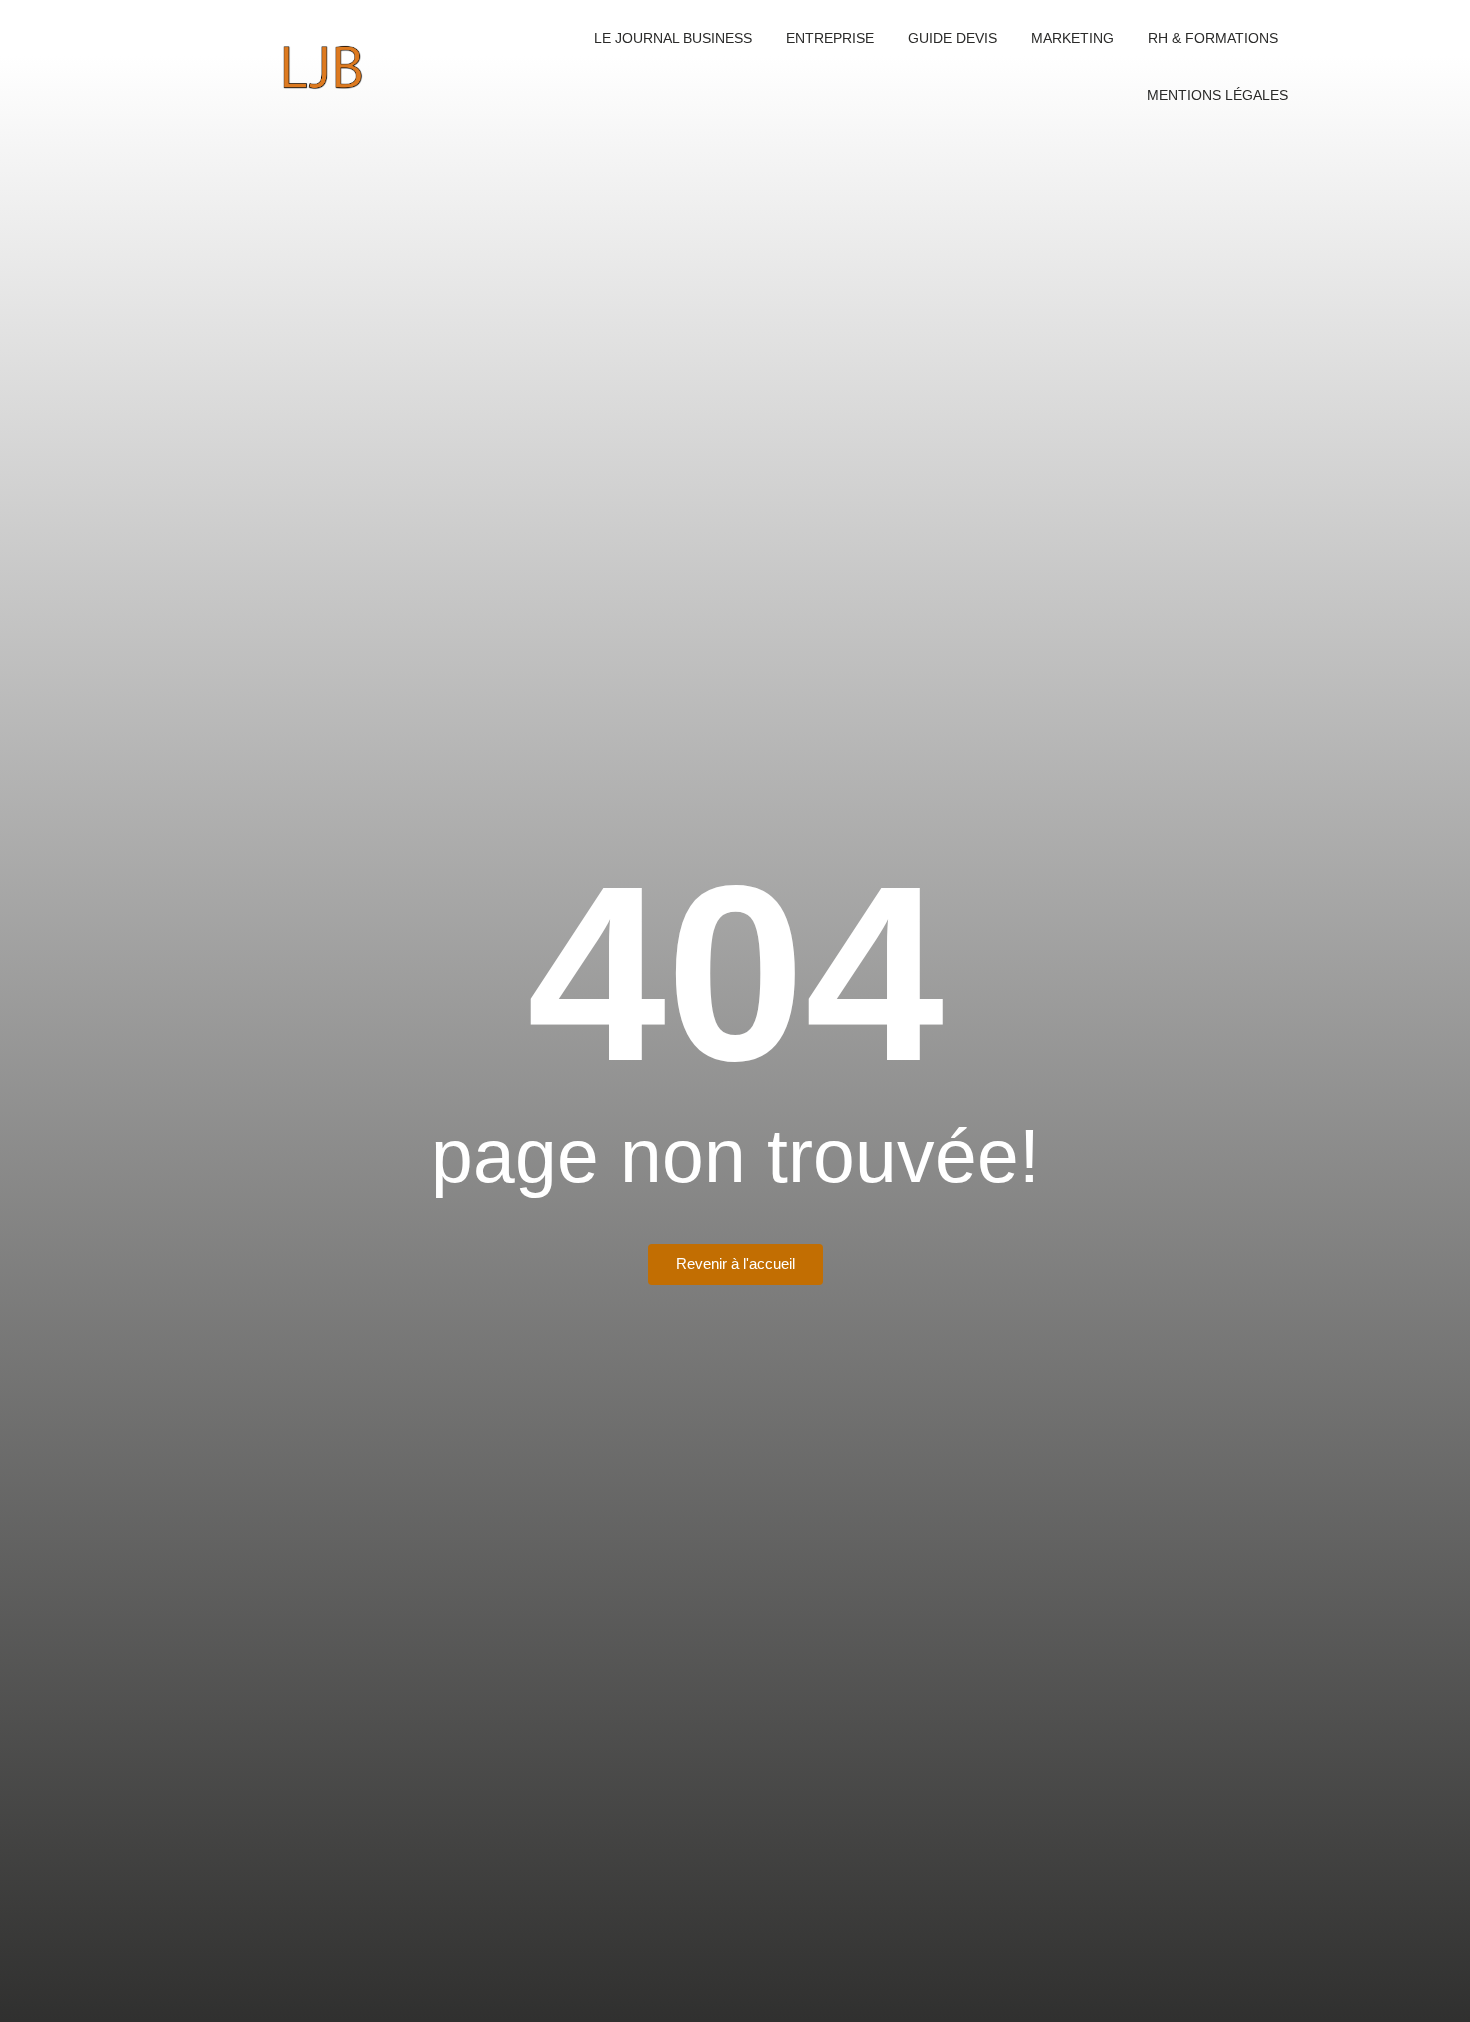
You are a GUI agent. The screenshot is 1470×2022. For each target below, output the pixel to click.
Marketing (1072, 38)
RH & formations (1213, 38)
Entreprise (830, 38)
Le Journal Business (673, 38)
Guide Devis (952, 38)
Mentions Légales (1217, 95)
